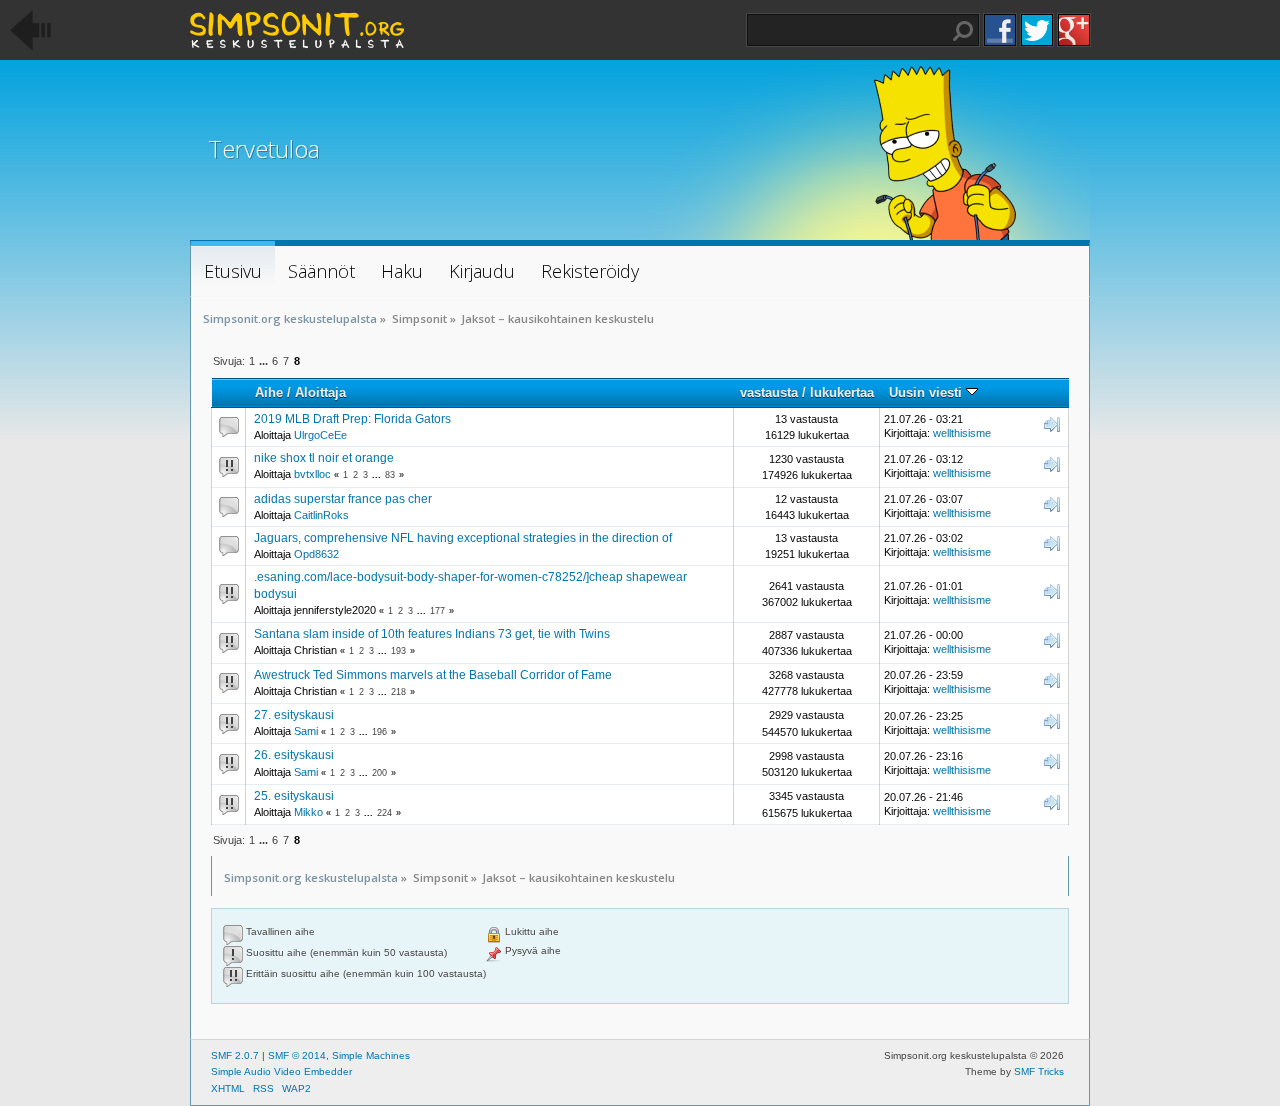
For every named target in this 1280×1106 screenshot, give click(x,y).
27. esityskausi (294, 715)
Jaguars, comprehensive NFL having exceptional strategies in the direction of (463, 538)
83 (390, 475)
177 (437, 611)
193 (398, 651)
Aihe (269, 392)
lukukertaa (842, 392)
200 (379, 773)
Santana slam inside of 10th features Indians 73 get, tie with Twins (432, 634)
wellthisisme (962, 433)
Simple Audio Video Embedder (281, 1071)
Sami (306, 731)
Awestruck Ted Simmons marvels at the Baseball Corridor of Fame (433, 675)
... (265, 361)
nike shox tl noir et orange (324, 458)
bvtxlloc (312, 474)
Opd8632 (316, 554)
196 (379, 732)
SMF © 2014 (297, 1055)
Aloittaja (320, 392)
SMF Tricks (1039, 1071)
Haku (963, 31)
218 (398, 692)
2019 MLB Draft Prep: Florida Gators (352, 419)
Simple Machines (371, 1055)
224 (384, 813)
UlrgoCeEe (320, 435)
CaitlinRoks (321, 515)
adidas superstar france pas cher (343, 499)
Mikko (308, 812)
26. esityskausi (294, 755)
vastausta (769, 392)
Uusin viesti (927, 392)
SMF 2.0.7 (235, 1055)
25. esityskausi (294, 796)
